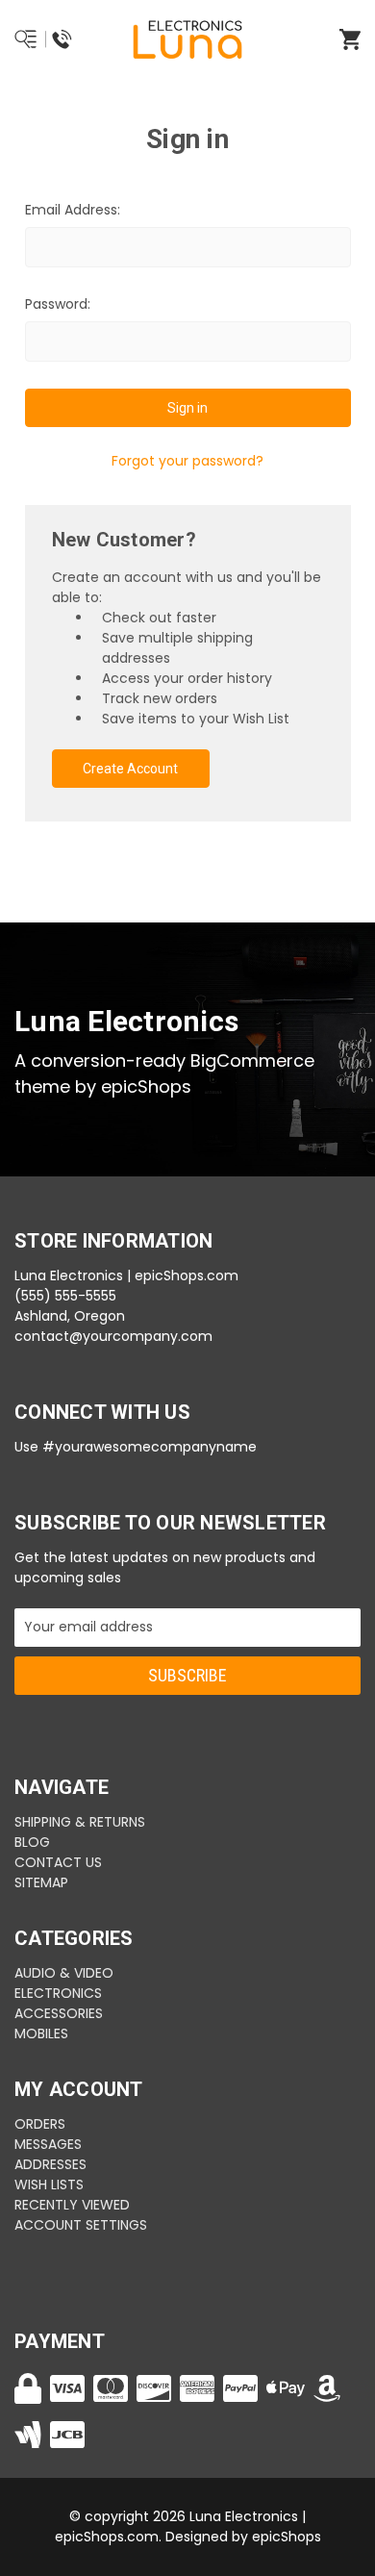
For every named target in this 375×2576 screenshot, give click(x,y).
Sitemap (41, 1882)
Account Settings (81, 2225)
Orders (40, 2124)
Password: (58, 304)
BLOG (32, 1842)
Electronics (58, 1993)
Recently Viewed (72, 2205)
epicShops (287, 2537)
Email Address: (73, 210)
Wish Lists (49, 2185)
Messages (48, 2144)
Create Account (130, 769)
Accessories (59, 2013)
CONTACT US (58, 1862)
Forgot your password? (187, 461)
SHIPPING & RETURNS (80, 1822)
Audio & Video (64, 1973)
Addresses (50, 2164)
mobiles (41, 2033)
